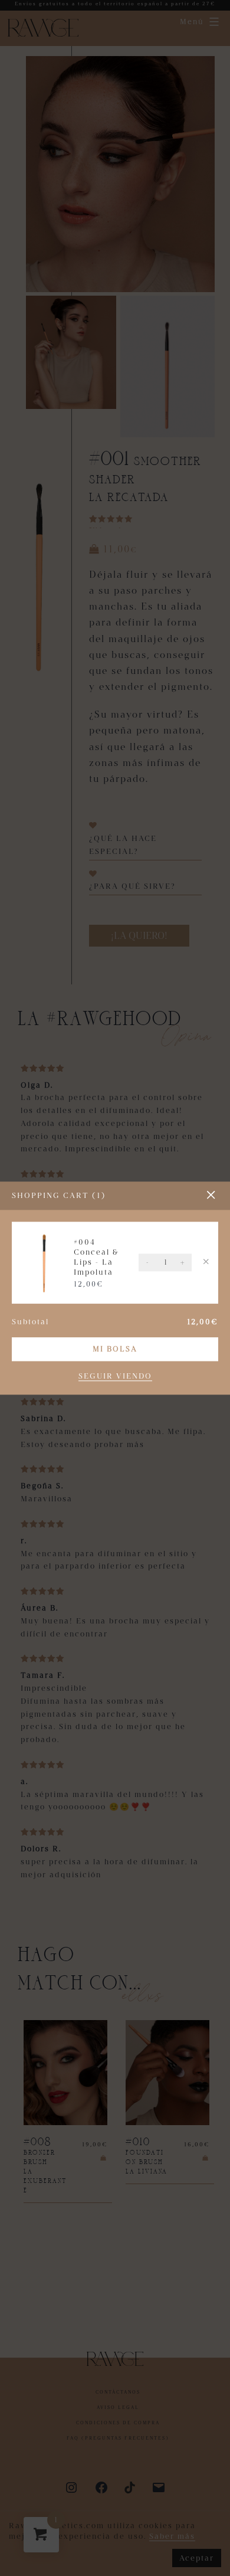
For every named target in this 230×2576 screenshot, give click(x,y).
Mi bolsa (115, 1349)
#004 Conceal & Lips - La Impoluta (96, 1257)
